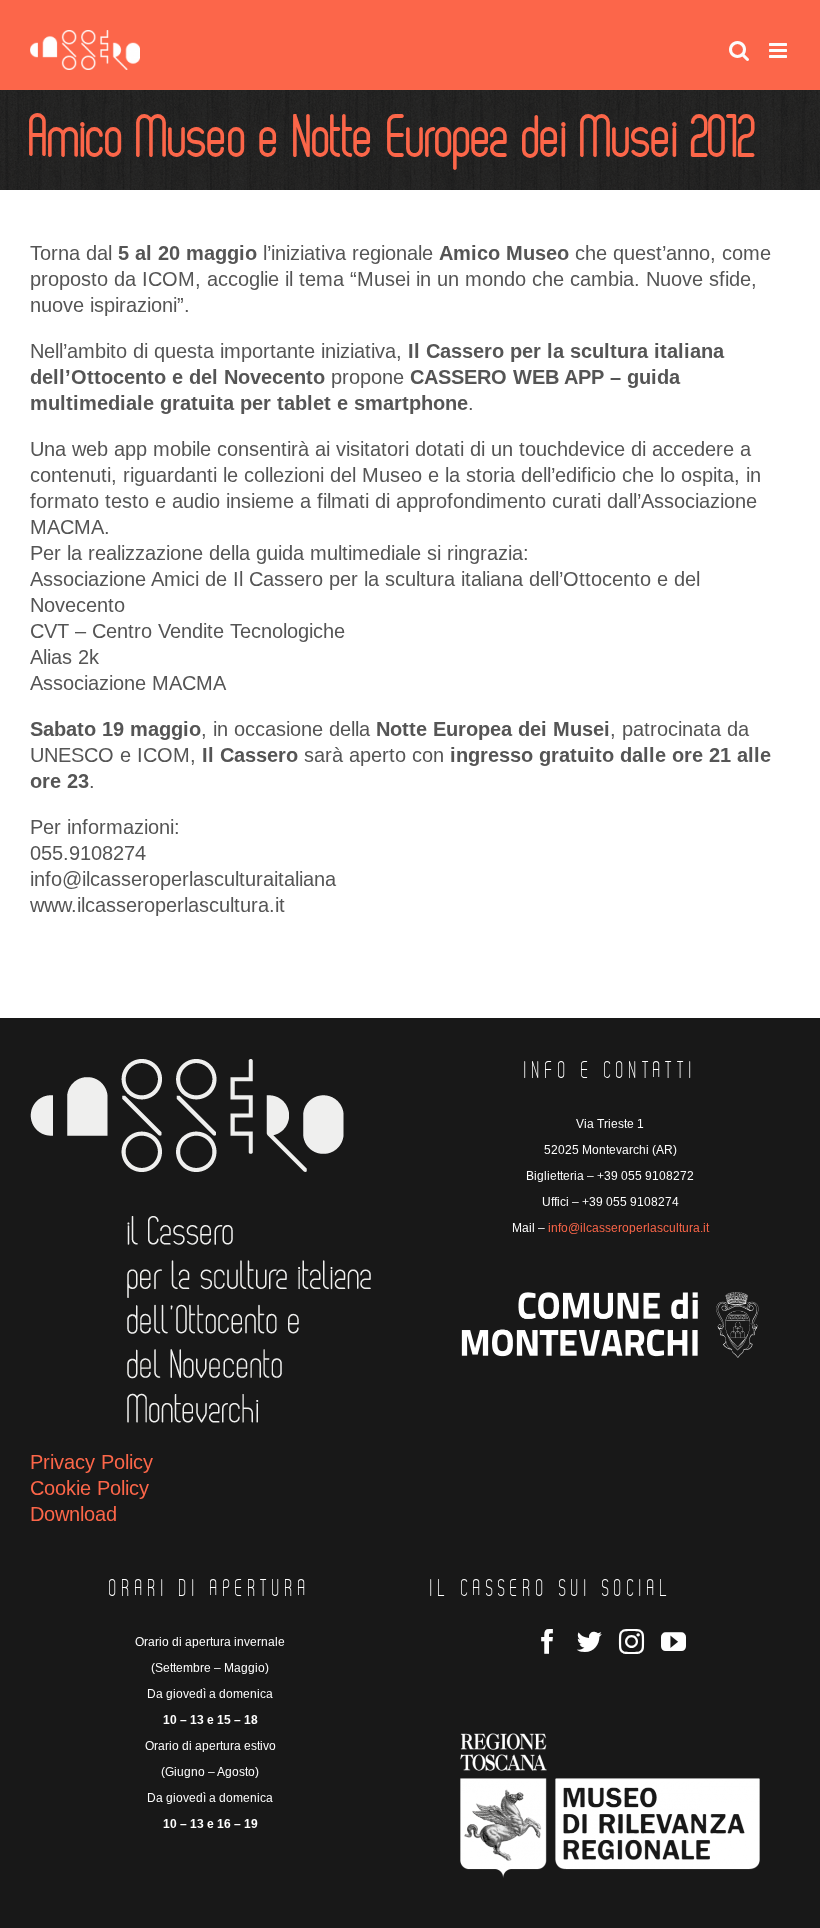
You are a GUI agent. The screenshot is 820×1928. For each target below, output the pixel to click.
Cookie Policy (89, 1488)
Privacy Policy (91, 1462)
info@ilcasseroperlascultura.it (628, 1228)
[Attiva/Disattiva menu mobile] (779, 50)
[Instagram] (631, 1641)
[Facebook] (547, 1641)
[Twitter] (589, 1641)
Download (73, 1514)
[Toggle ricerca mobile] (739, 50)
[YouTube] (673, 1641)
